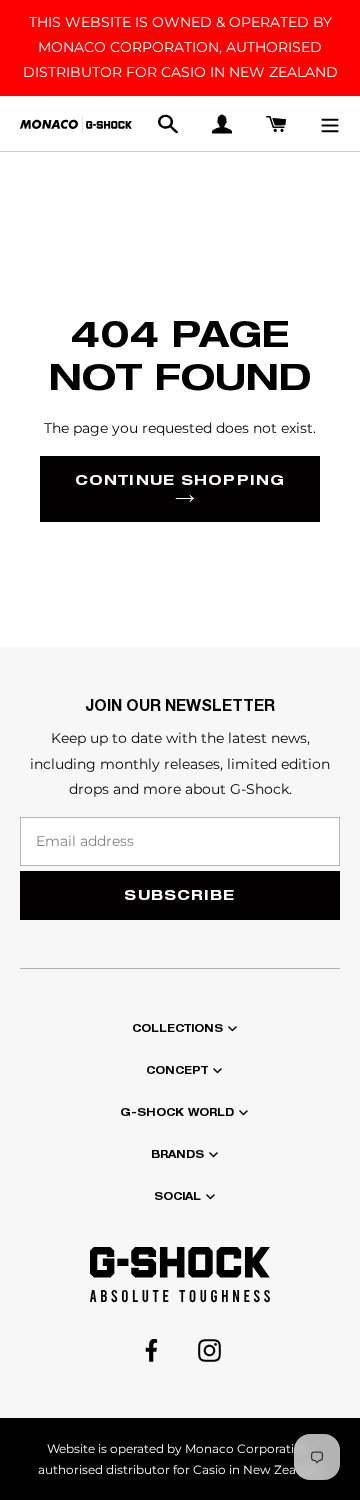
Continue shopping (180, 479)
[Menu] (330, 123)
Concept (177, 1070)
